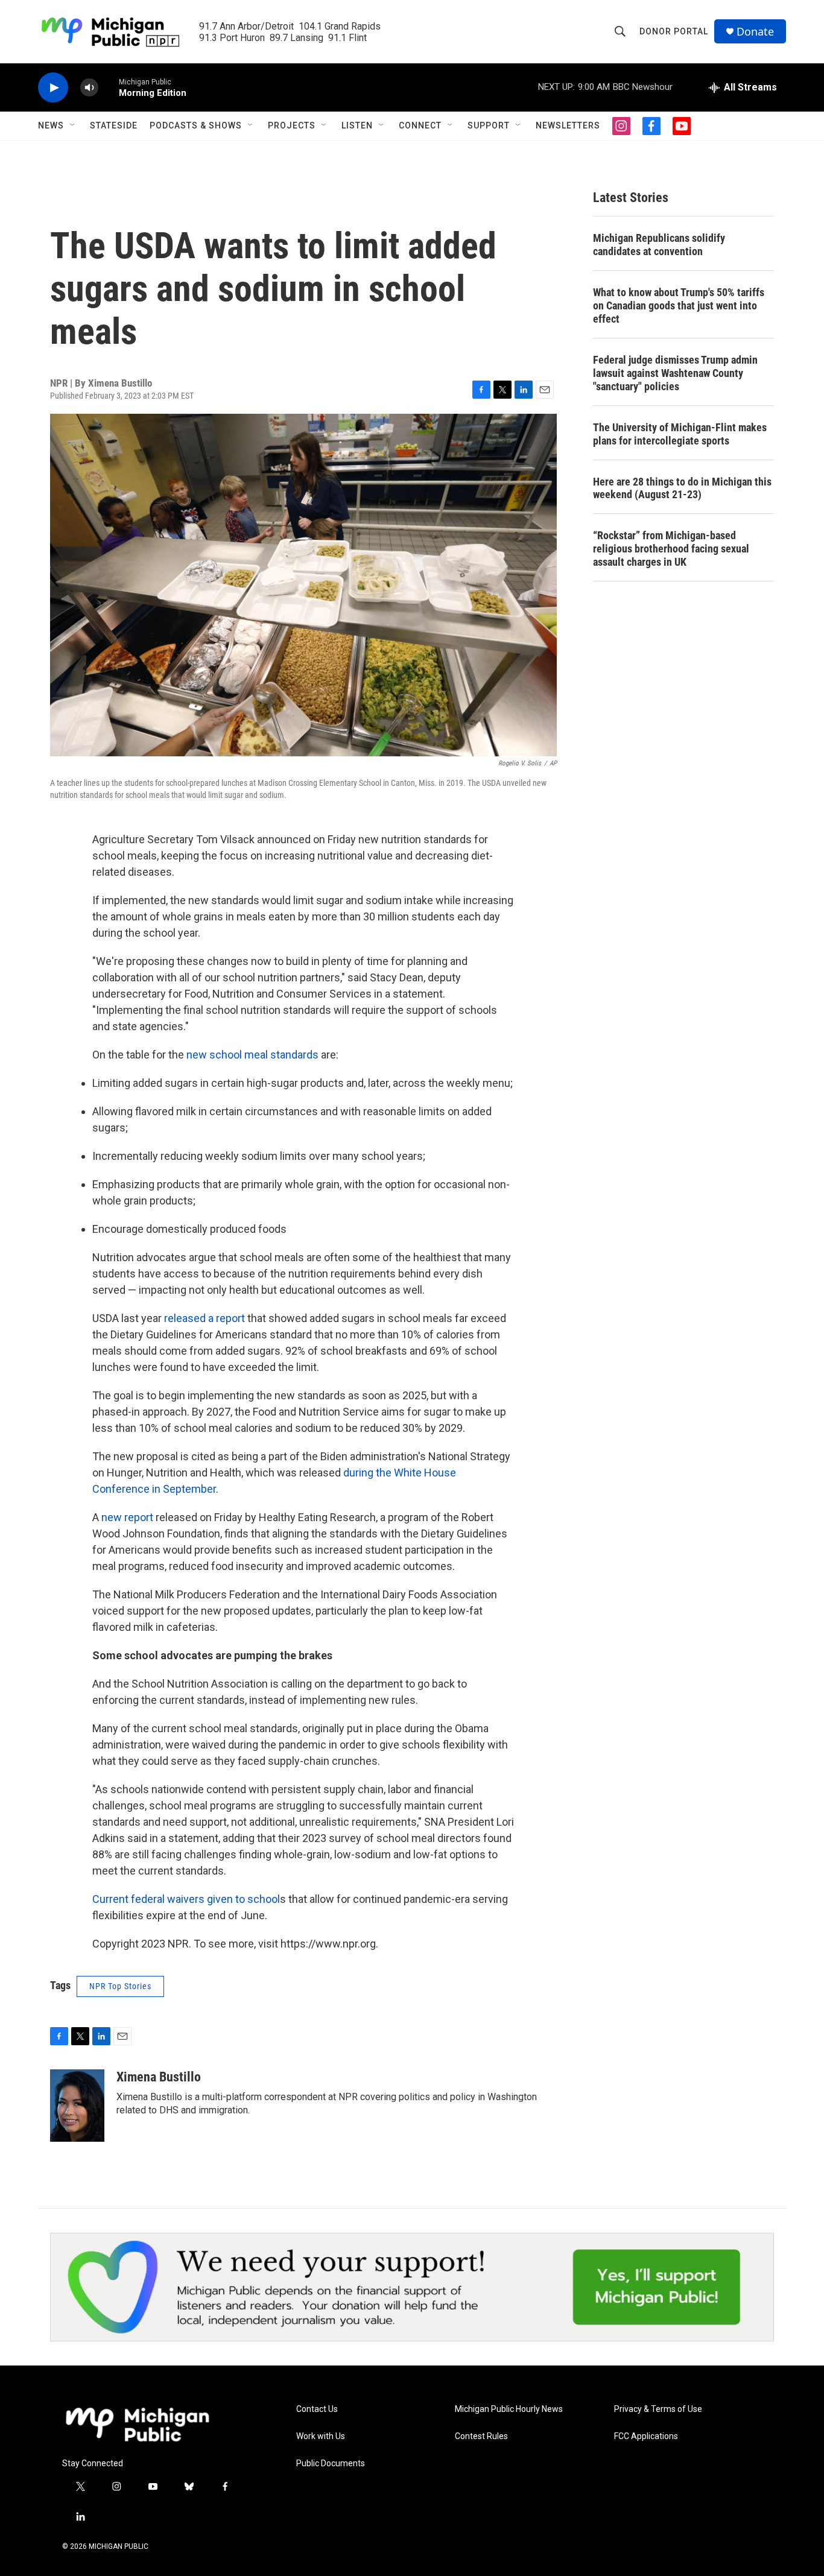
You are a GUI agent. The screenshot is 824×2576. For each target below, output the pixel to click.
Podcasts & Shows (196, 125)
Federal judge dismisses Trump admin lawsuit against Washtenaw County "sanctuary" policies (675, 373)
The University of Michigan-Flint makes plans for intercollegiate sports (680, 434)
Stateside (114, 125)
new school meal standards (252, 1055)
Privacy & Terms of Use (658, 2409)
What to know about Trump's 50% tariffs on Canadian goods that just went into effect (679, 305)
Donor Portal (674, 31)
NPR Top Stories (120, 1986)
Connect (420, 125)
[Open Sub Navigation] (73, 125)
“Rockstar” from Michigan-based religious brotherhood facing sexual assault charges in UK (671, 549)
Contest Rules (481, 2436)
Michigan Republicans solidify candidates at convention (659, 245)
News (51, 125)
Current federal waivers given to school (186, 1899)
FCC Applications (646, 2436)
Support (489, 125)
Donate (755, 32)
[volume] (89, 88)
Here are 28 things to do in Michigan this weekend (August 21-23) (682, 488)
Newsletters (568, 125)
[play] (53, 88)
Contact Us (317, 2409)
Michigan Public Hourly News (509, 2409)
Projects (292, 125)
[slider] (109, 87)
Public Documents (331, 2464)
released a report (206, 1318)
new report (127, 1517)
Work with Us (321, 2436)
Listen (357, 125)
